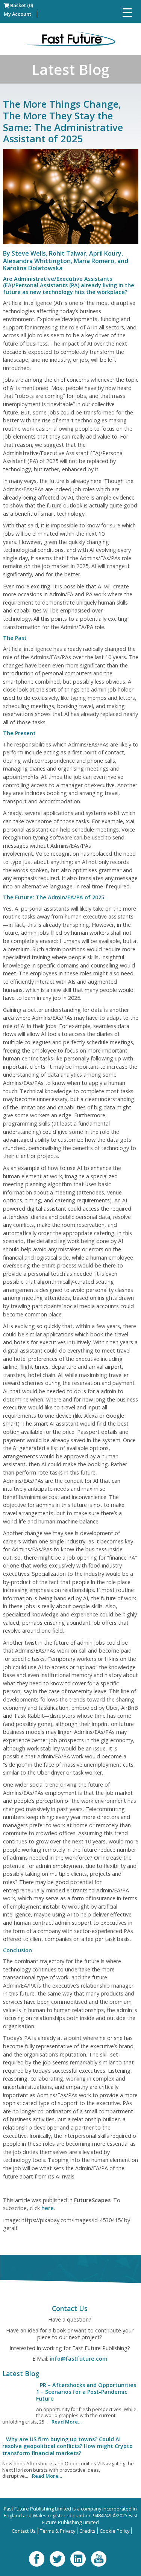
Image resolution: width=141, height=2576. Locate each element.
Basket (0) (21, 5)
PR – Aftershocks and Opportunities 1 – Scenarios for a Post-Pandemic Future (86, 2392)
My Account (17, 14)
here (48, 2208)
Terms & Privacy (58, 2531)
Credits (87, 2531)
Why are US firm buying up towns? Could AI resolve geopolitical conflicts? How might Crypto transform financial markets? (67, 2446)
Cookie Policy (114, 2531)
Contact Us (24, 2531)
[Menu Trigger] (127, 12)
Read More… (67, 2422)
